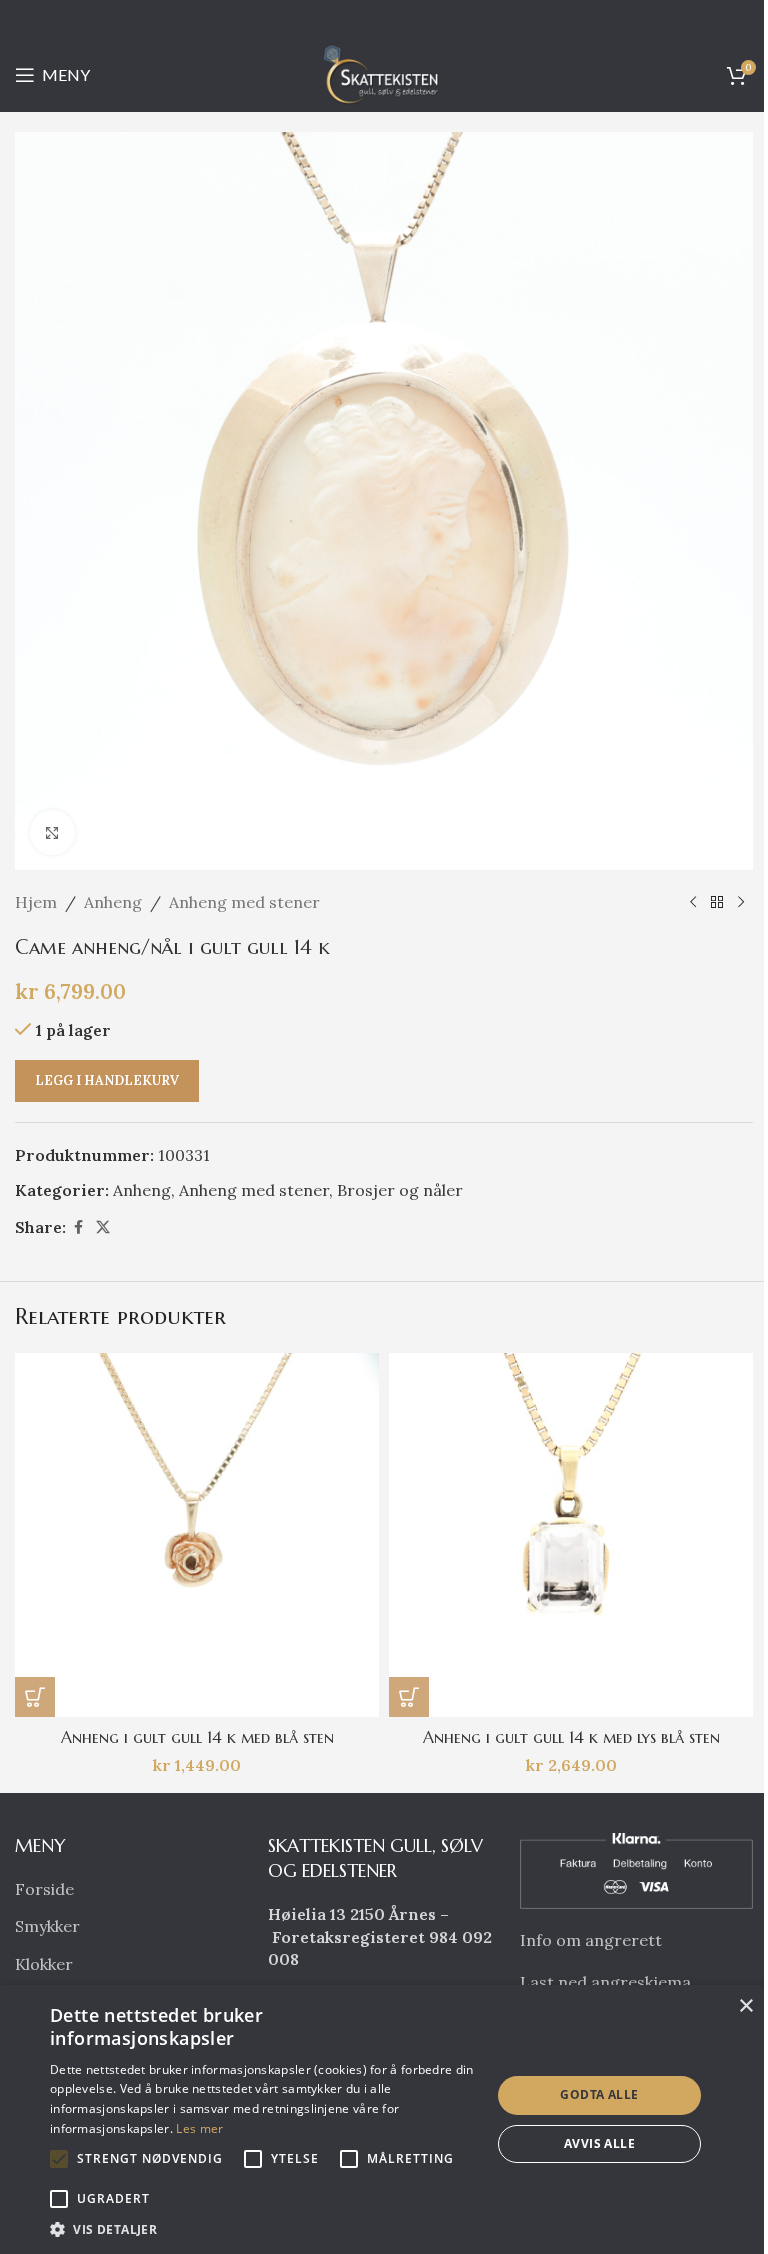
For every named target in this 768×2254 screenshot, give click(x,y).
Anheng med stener (244, 902)
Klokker (44, 1964)
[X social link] (103, 1227)
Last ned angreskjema (605, 1982)
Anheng (113, 902)
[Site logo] (384, 73)
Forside (44, 1889)
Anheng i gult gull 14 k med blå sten (197, 1737)
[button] (35, 1697)
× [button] (745, 2006)
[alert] (384, 2119)
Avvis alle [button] (599, 2143)
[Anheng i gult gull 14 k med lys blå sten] (571, 1535)
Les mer (199, 2128)
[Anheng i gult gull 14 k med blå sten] (197, 1535)
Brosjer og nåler (400, 1190)
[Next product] (741, 903)
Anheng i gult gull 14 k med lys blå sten (571, 1737)
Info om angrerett (591, 1940)
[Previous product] (693, 903)
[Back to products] (717, 903)
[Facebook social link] (78, 1227)
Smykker (47, 1926)
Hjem (36, 902)
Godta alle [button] (599, 2094)
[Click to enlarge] (52, 832)
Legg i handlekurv (107, 1080)
